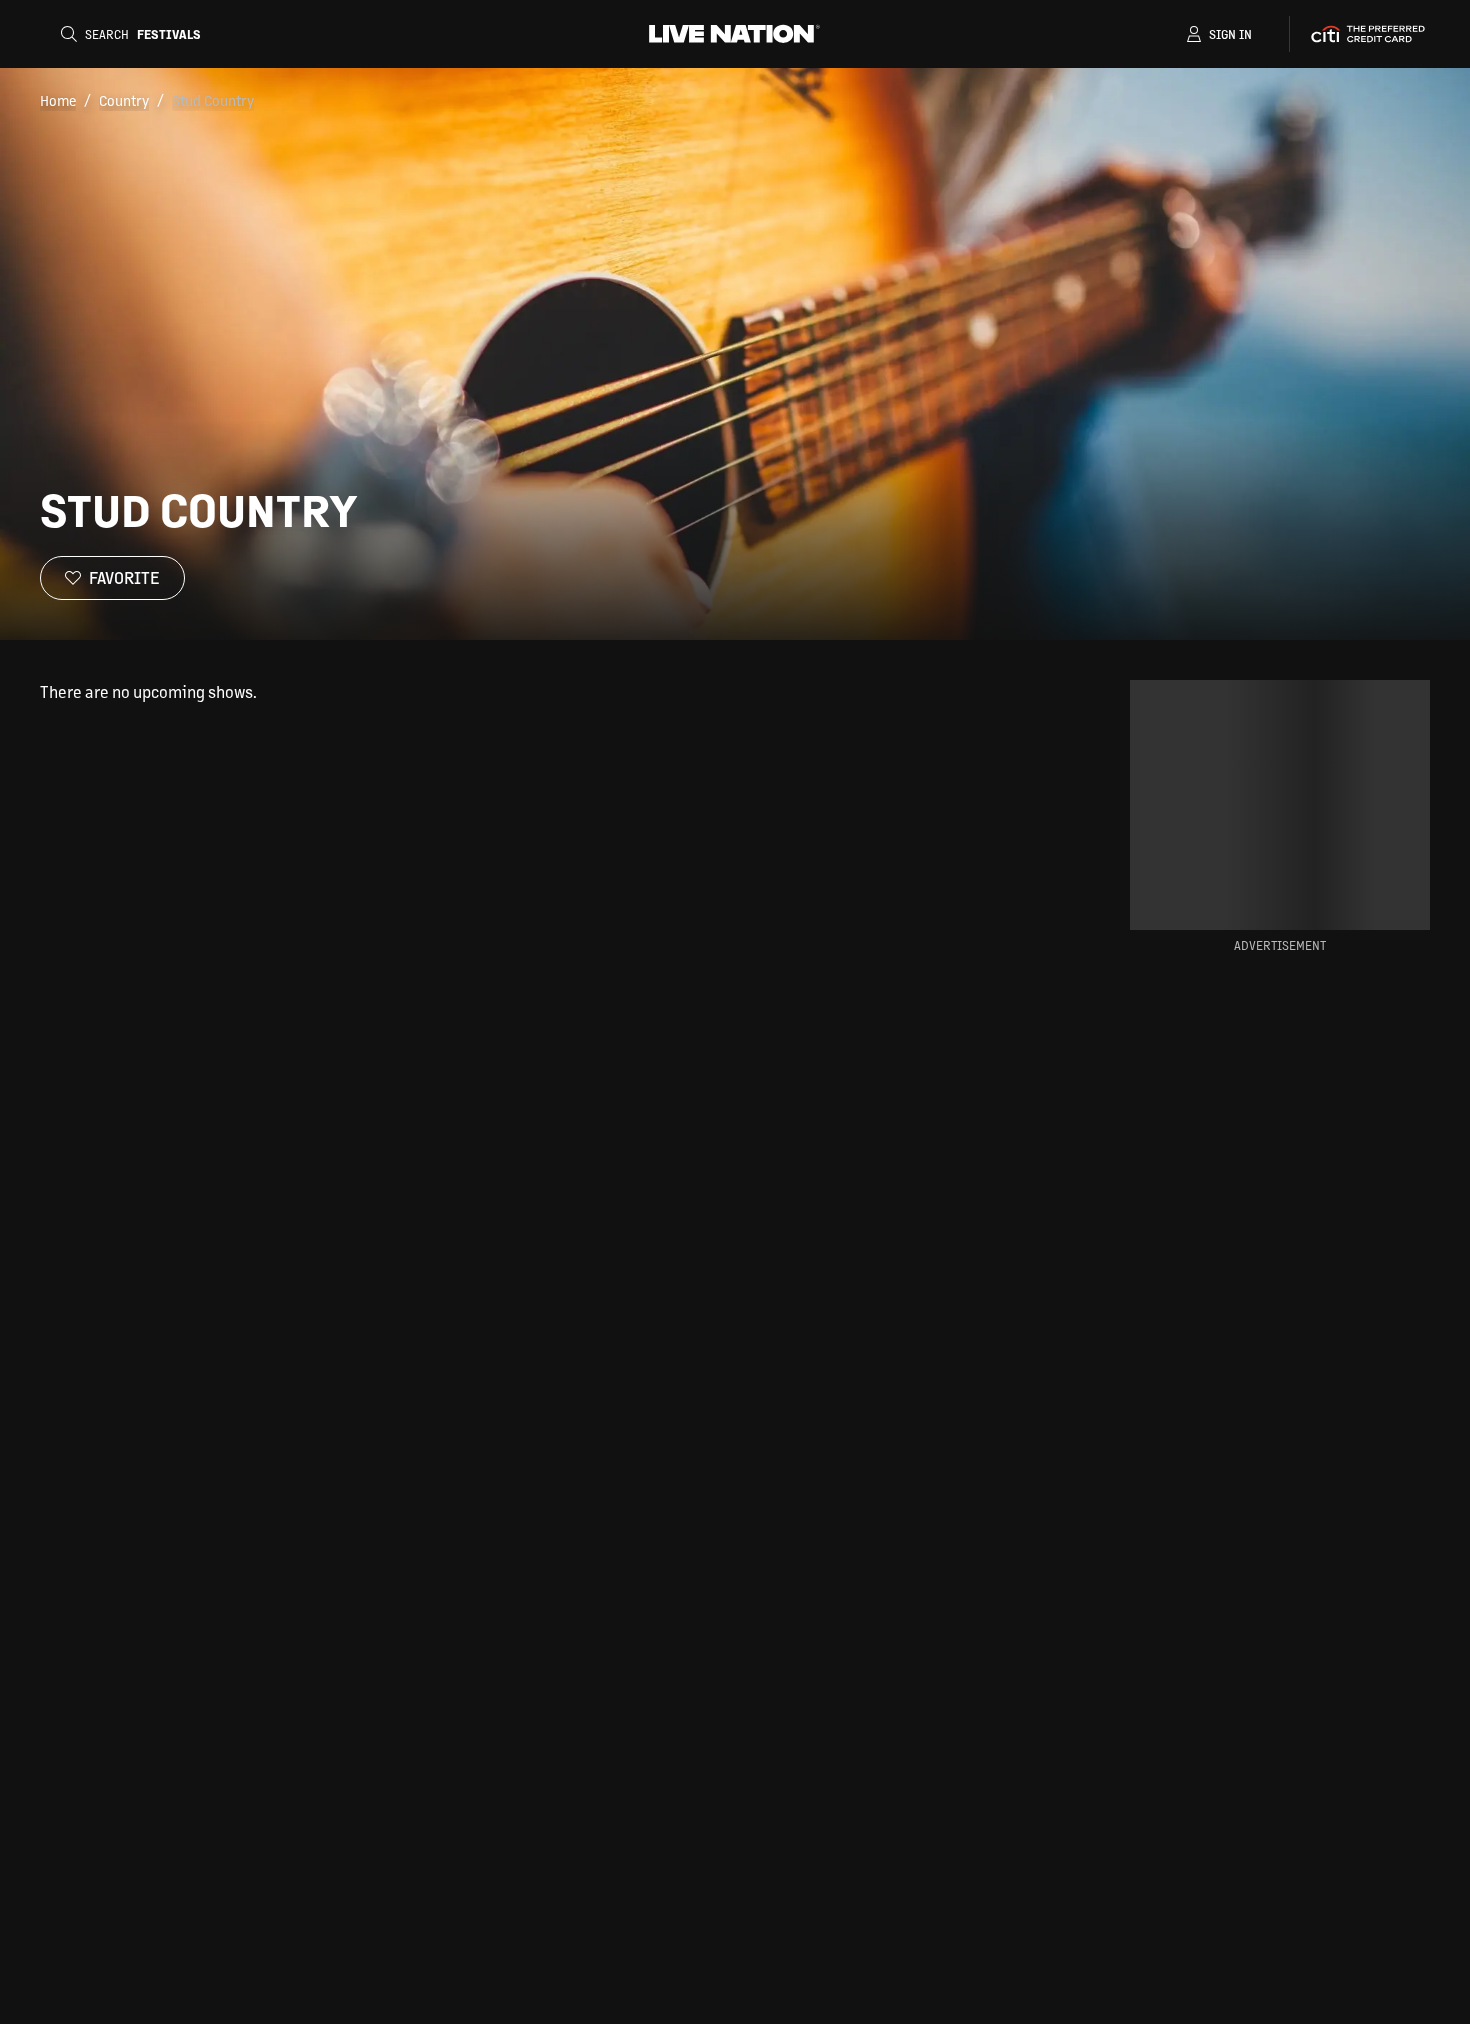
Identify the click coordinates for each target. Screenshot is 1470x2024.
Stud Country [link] (213, 100)
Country (124, 100)
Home (58, 100)
